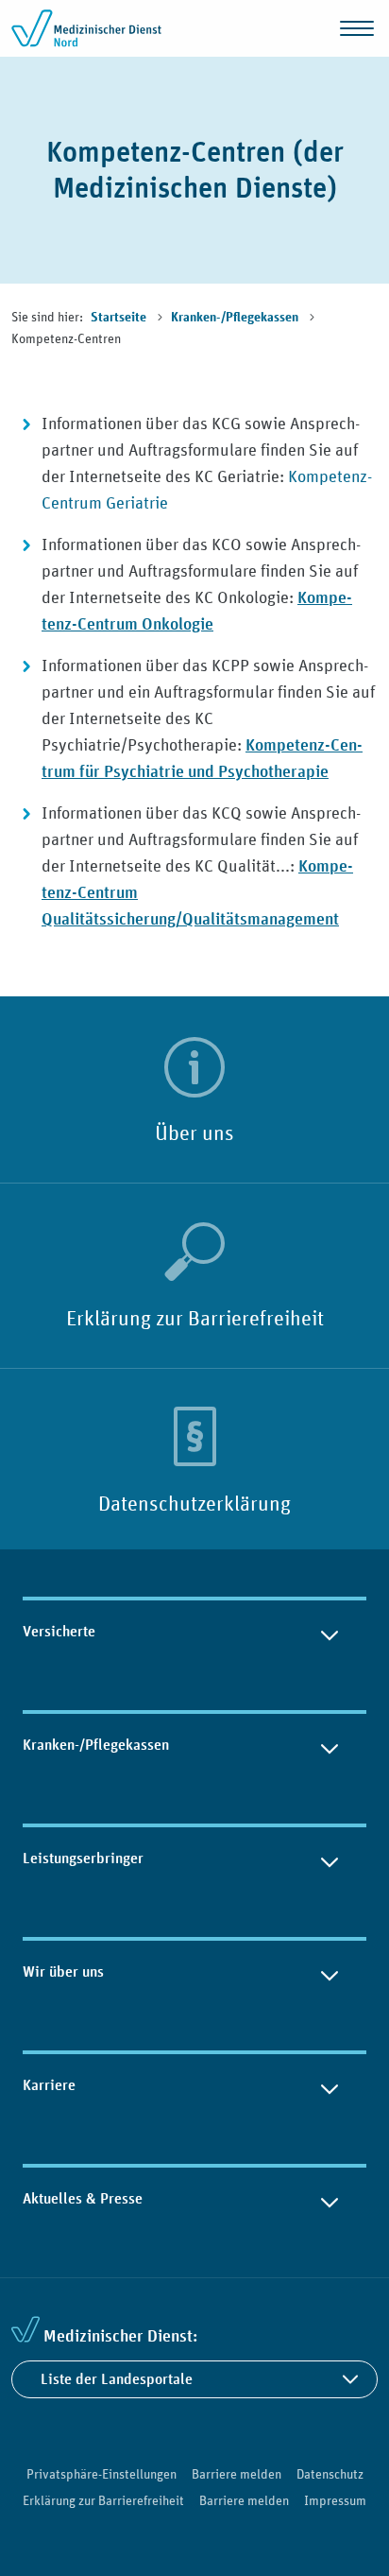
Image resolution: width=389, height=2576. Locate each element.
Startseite (120, 318)
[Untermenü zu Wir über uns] (330, 1972)
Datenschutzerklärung (194, 1503)
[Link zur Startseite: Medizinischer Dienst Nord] (87, 28)
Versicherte (59, 1631)
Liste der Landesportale (117, 2379)
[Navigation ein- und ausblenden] (357, 28)
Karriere (49, 2085)
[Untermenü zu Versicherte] (330, 1632)
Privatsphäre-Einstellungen (101, 2474)
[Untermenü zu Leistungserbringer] (330, 1859)
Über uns (194, 1132)
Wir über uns (63, 1971)
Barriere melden (237, 2474)
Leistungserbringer (83, 1858)
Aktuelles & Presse (83, 2198)
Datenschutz (330, 2474)
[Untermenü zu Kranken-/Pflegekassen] (330, 1745)
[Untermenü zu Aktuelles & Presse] (330, 2199)
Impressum (335, 2500)
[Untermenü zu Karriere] (330, 2085)
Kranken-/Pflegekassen (236, 318)
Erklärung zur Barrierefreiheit (195, 1318)
